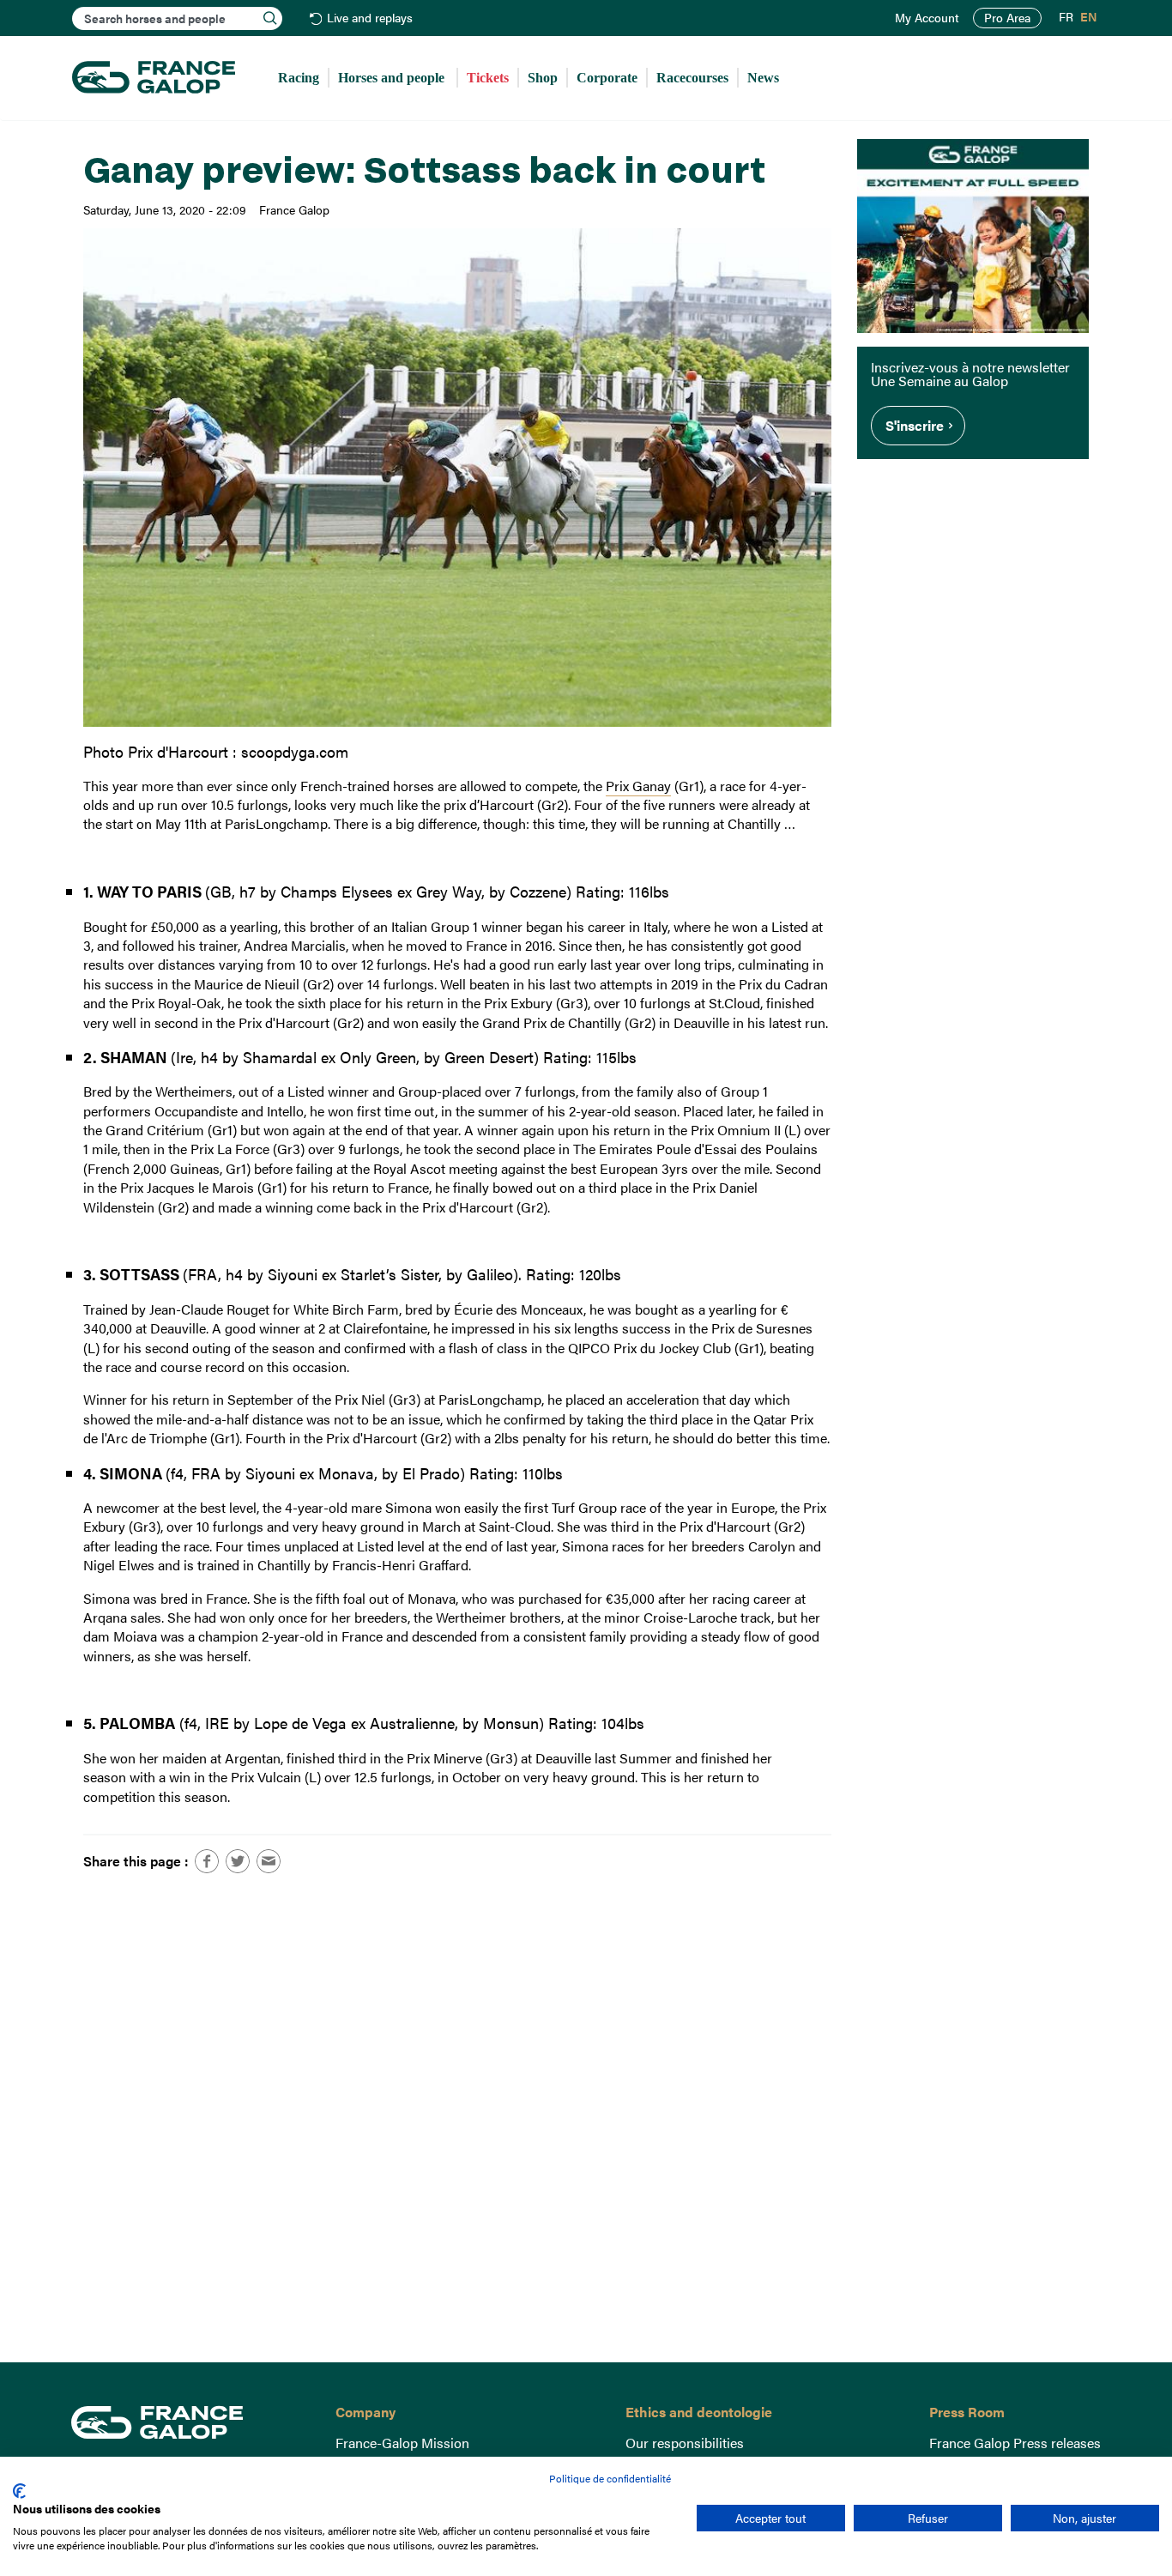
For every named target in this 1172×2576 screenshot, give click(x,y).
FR (1066, 17)
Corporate (607, 78)
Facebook (207, 1861)
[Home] (154, 78)
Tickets (488, 78)
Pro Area (1007, 18)
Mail (269, 1861)
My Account (927, 18)
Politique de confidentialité (610, 2478)
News (763, 78)
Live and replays (370, 18)
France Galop (190, 2422)
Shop (543, 78)
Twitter (238, 1861)
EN (1089, 17)
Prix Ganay (638, 786)
